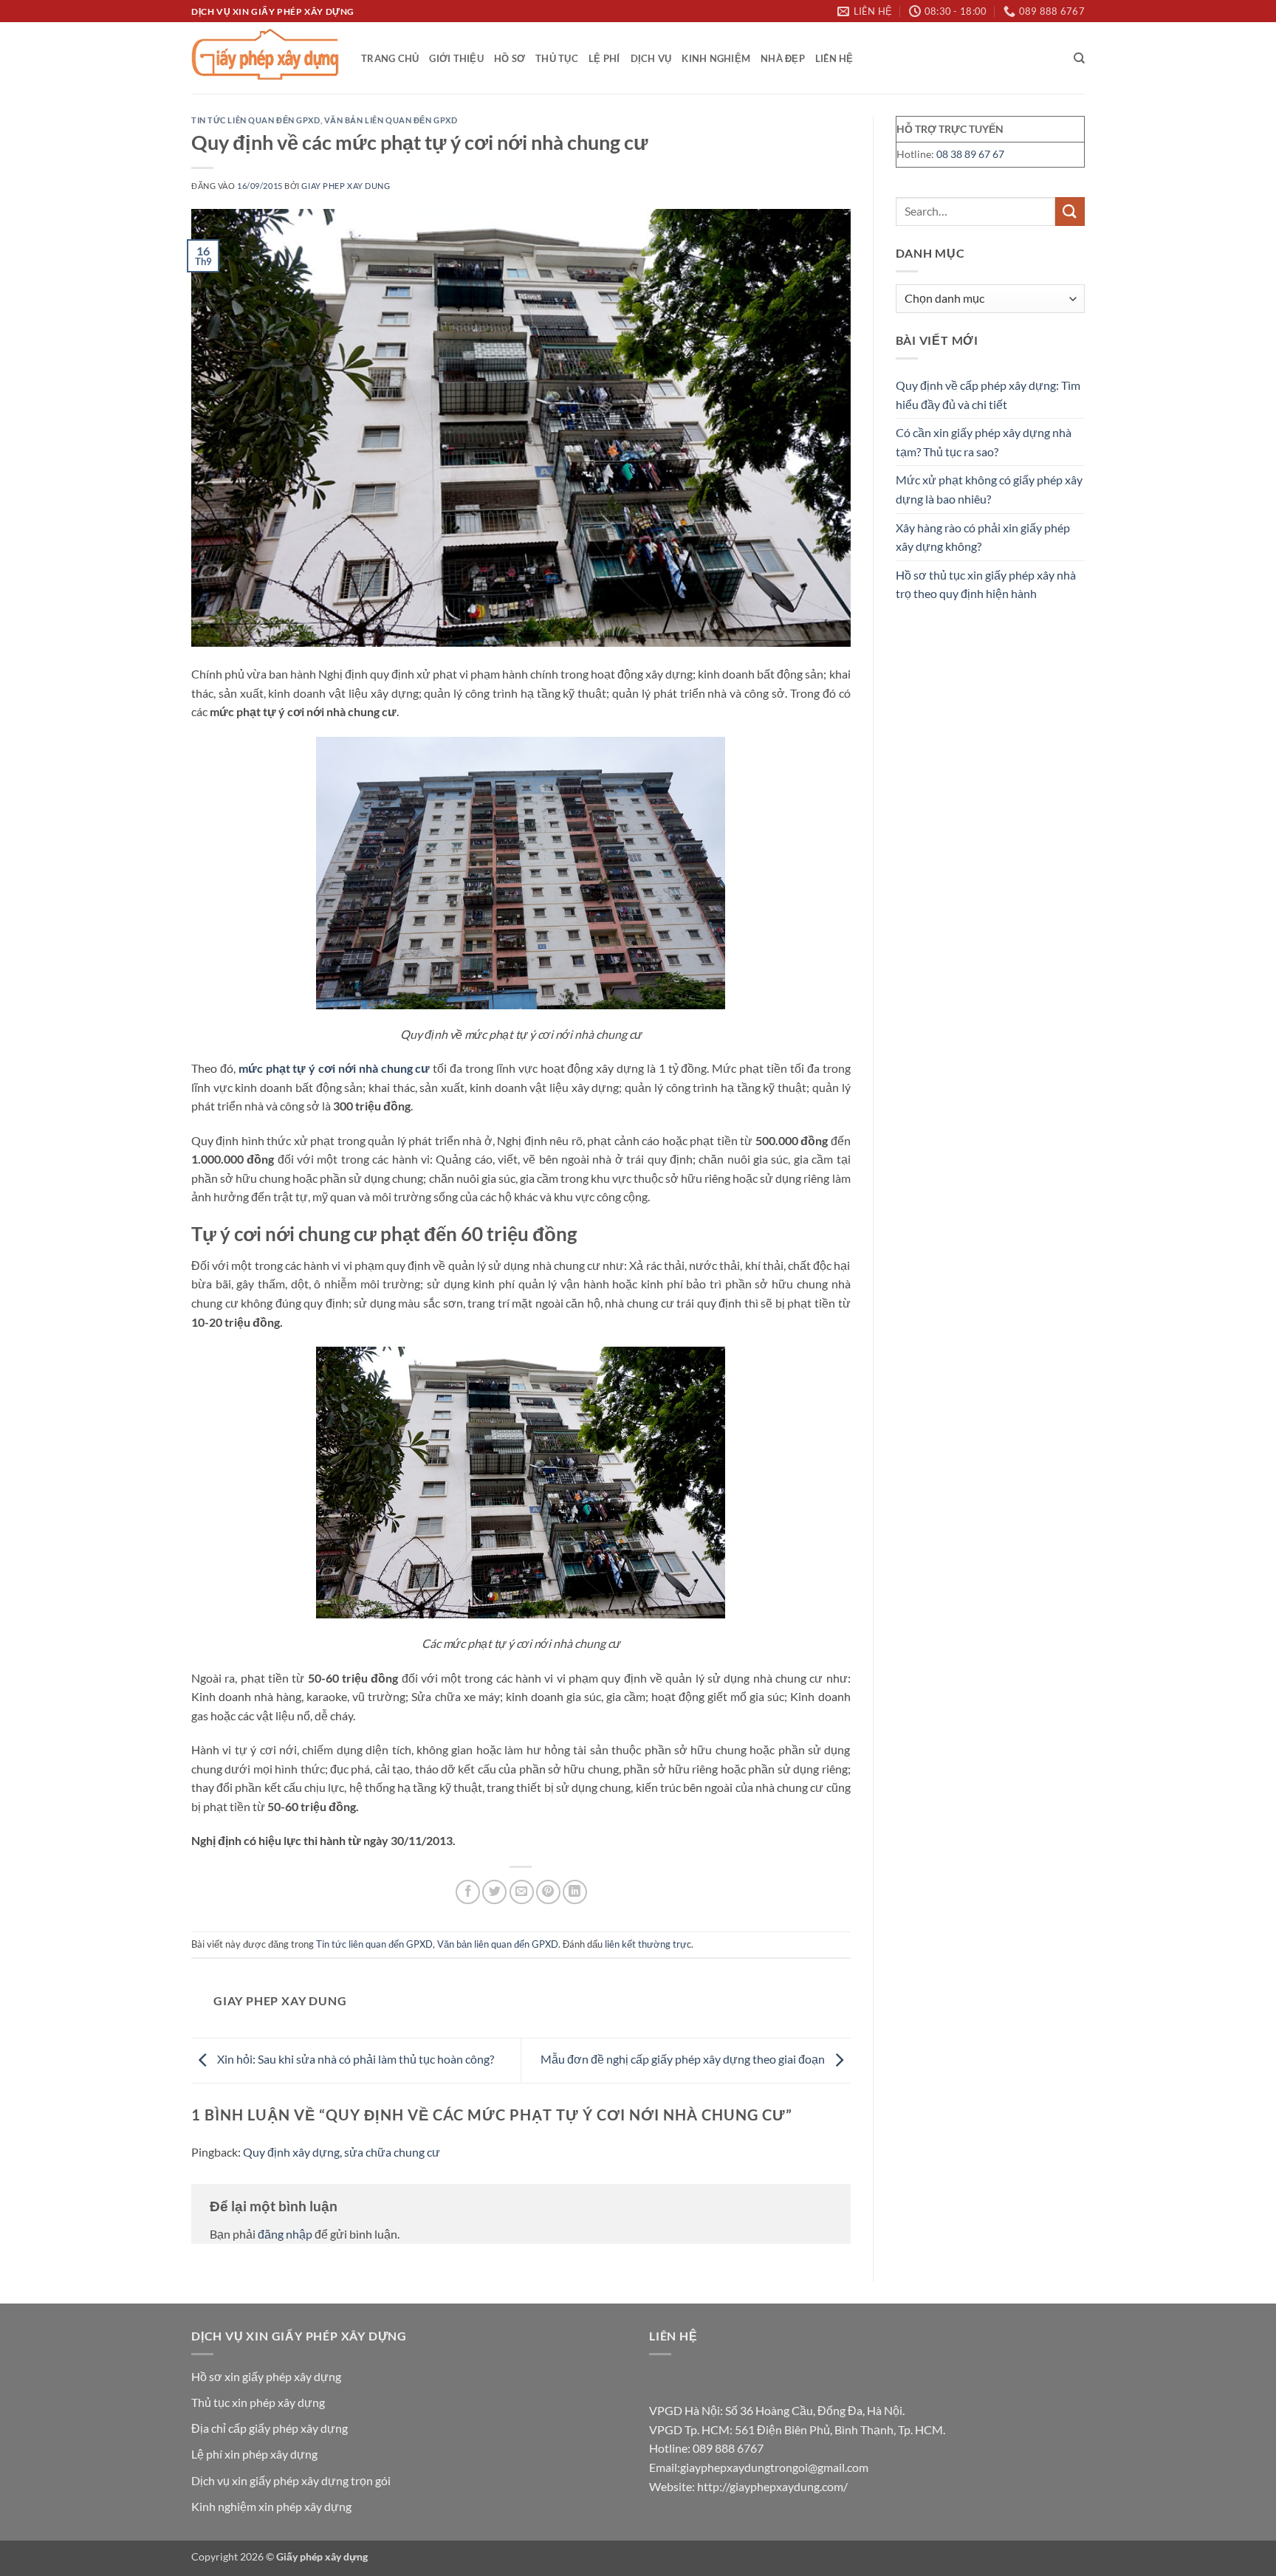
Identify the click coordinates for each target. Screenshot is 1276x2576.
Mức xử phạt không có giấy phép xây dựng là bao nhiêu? (989, 489)
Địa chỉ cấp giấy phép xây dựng (270, 2428)
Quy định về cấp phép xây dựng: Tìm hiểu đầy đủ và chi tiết (988, 395)
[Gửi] (1070, 212)
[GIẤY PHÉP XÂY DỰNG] (265, 58)
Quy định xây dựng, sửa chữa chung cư (342, 2152)
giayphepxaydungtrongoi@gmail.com (774, 2467)
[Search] (1079, 58)
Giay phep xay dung (346, 186)
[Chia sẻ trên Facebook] (468, 1892)
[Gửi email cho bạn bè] (522, 1892)
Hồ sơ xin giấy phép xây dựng (266, 2376)
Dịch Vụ (651, 58)
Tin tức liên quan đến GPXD (256, 120)
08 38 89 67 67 (970, 154)
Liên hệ (834, 58)
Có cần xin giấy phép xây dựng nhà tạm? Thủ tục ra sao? (984, 442)
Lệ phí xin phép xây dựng (254, 2454)
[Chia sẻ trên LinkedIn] (575, 1892)
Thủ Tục (557, 58)
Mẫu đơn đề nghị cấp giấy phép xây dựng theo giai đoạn (684, 2059)
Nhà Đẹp (783, 58)
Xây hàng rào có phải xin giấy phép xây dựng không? (983, 537)
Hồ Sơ (510, 58)
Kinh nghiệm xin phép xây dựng (271, 2506)
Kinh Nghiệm (716, 58)
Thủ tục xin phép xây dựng (258, 2402)
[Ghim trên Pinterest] (548, 1892)
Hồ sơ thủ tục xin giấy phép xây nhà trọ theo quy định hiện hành (986, 584)
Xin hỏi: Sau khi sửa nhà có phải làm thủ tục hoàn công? (354, 2059)
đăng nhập (285, 2234)
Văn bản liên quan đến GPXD (391, 120)
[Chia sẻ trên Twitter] (494, 1892)
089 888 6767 (728, 2448)
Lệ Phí (604, 58)
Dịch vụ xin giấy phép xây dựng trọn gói (291, 2480)
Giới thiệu (456, 58)
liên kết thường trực (648, 1944)
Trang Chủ (390, 58)
